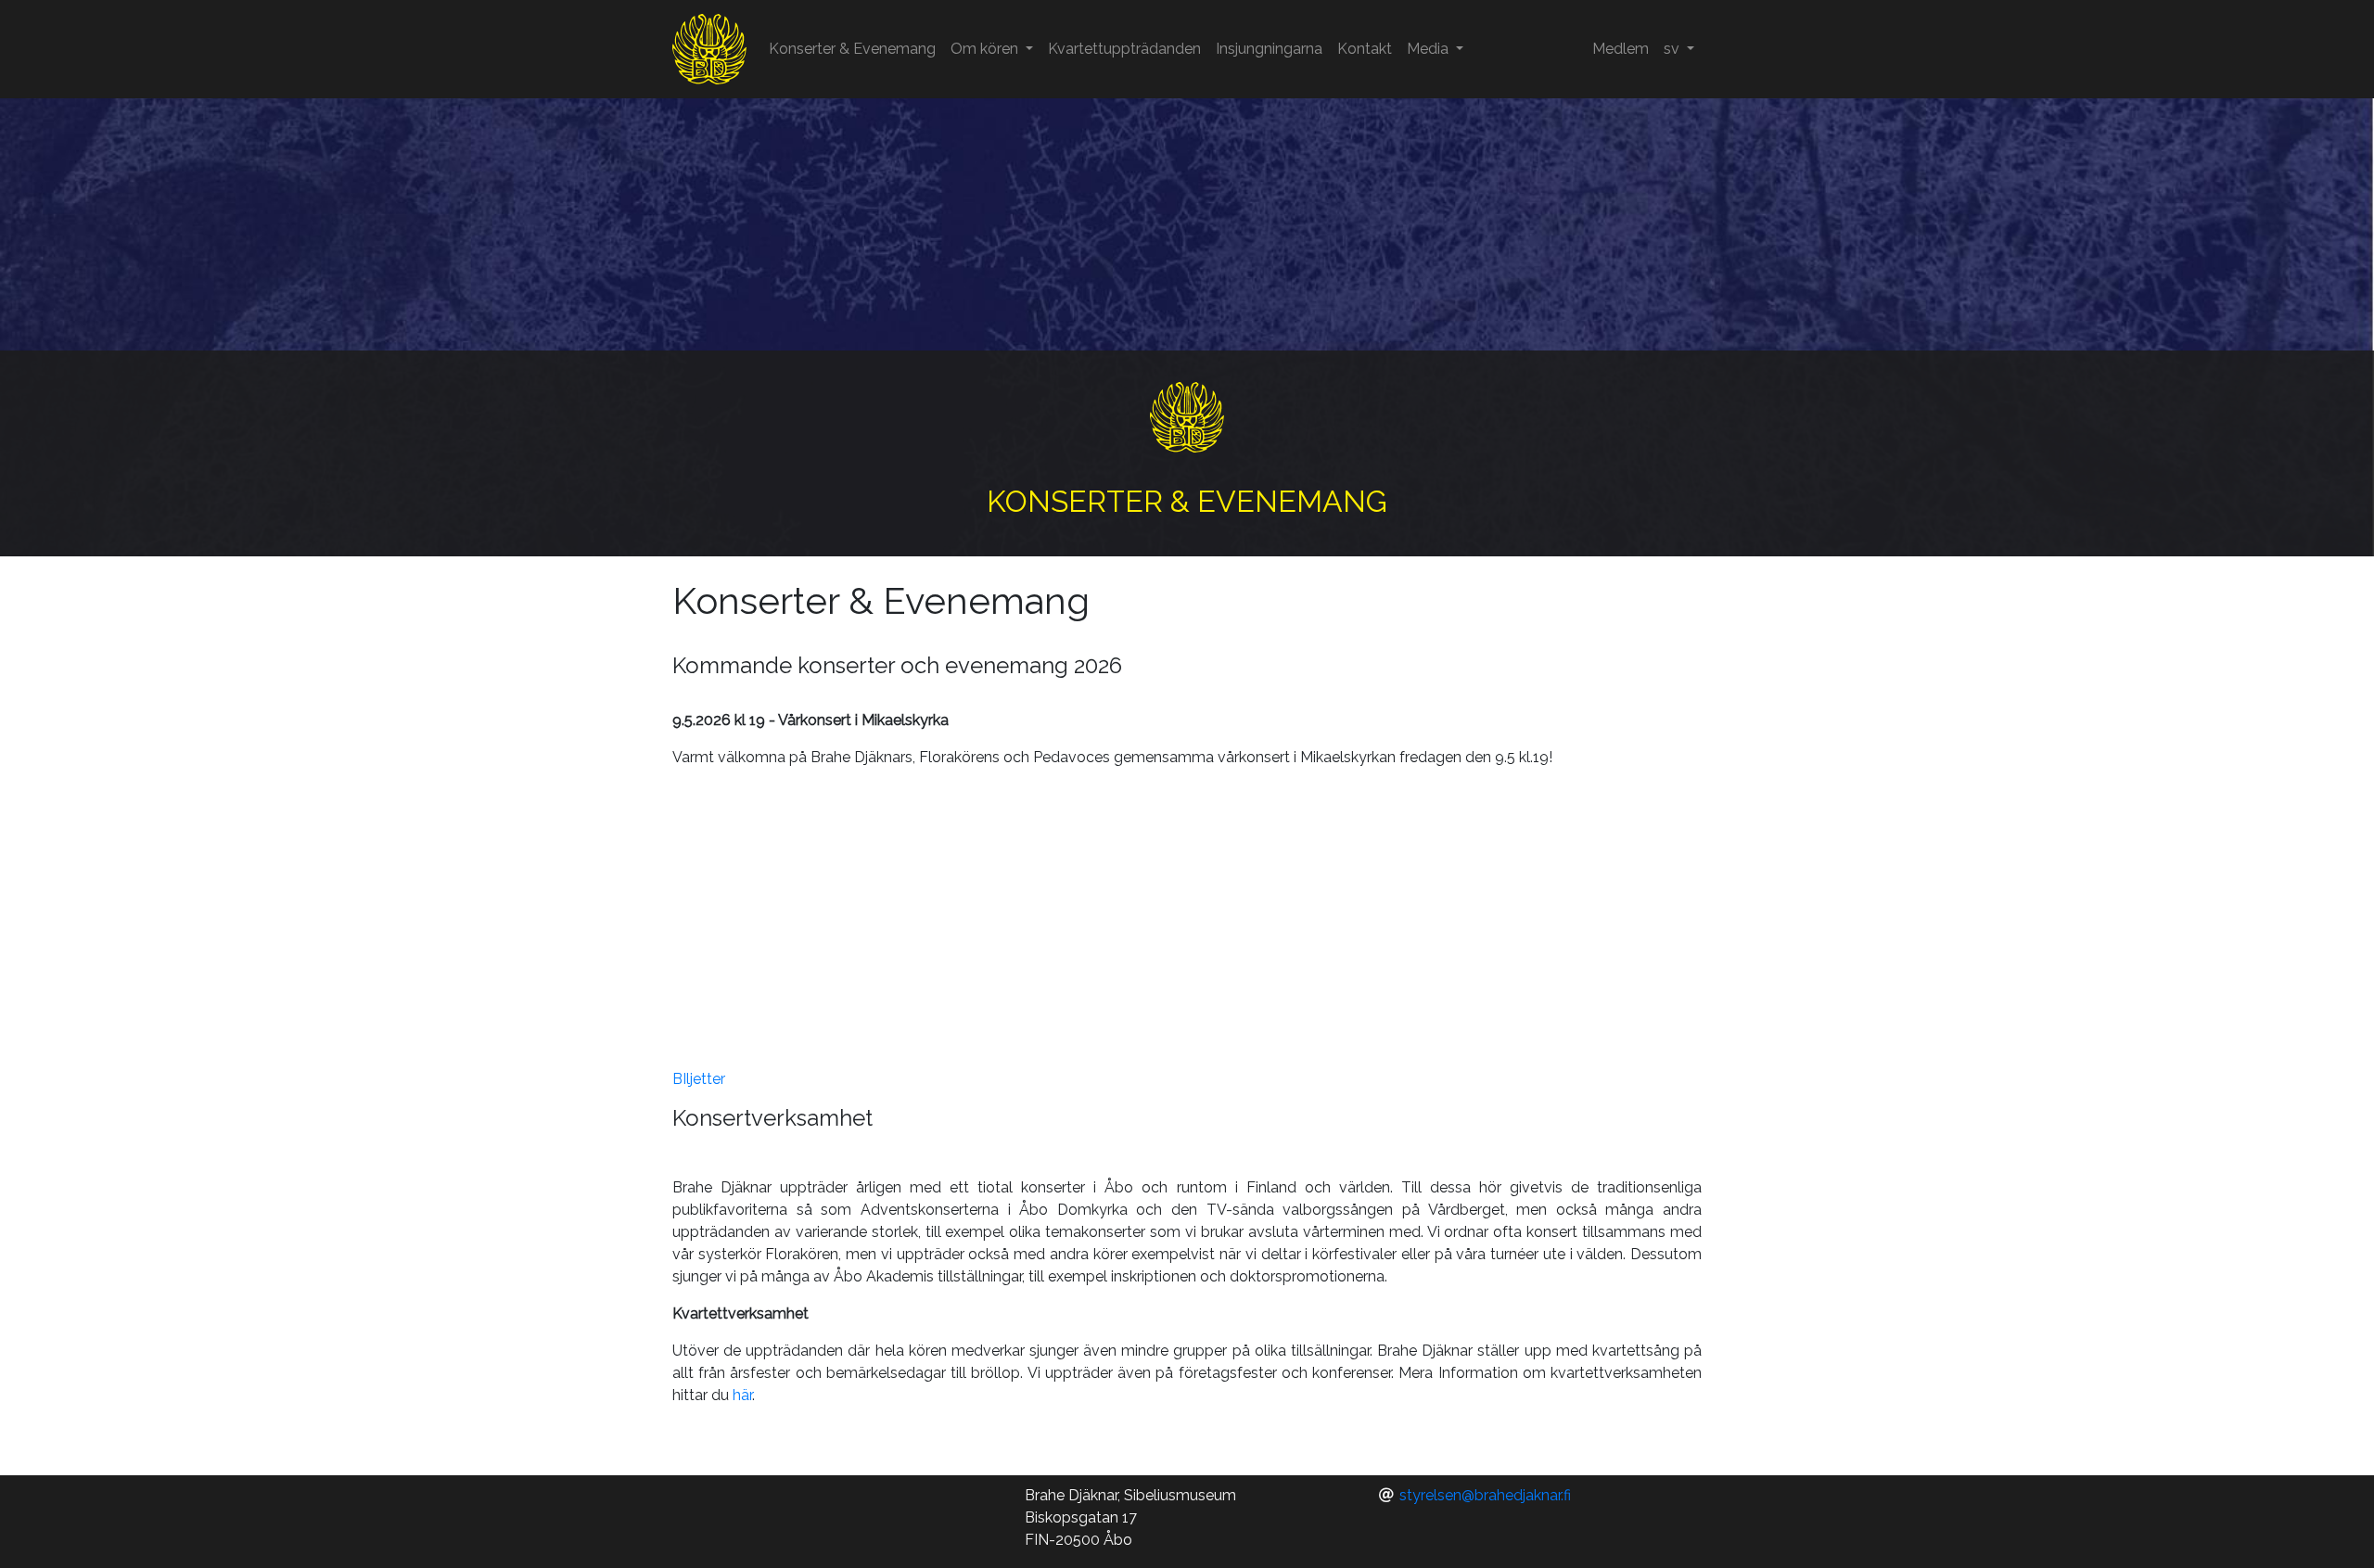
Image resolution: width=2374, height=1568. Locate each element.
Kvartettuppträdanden (1124, 49)
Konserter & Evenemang (852, 49)
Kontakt (1365, 49)
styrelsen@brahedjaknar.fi (1485, 1495)
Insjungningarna (1269, 49)
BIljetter (699, 1079)
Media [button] (1430, 49)
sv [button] (1673, 49)
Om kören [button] (986, 49)
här (742, 1395)
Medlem (1621, 49)
